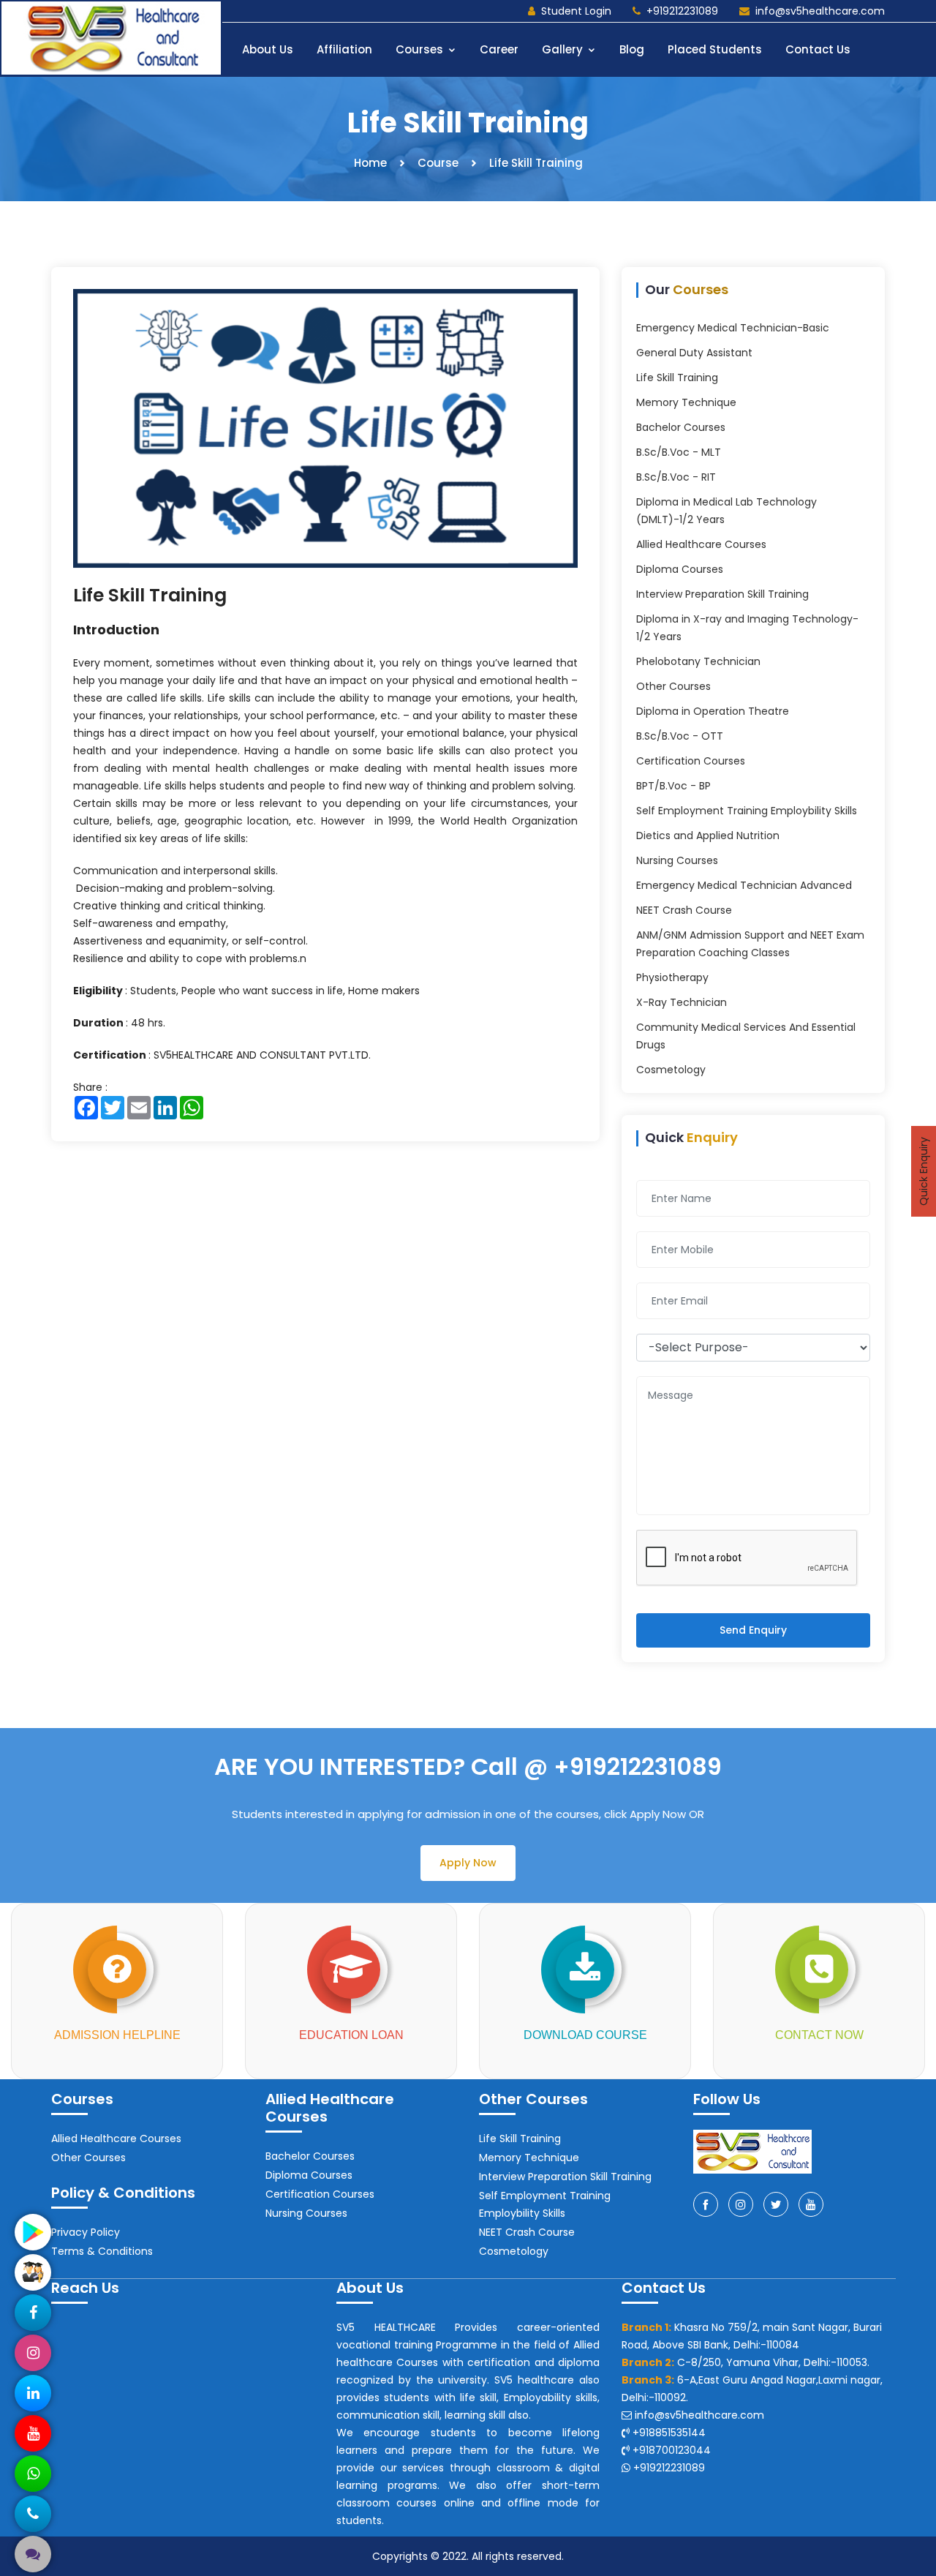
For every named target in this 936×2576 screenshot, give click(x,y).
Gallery (564, 49)
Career (499, 49)
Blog (632, 49)
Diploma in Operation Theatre (713, 711)
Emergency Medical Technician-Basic (733, 328)
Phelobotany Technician (698, 661)
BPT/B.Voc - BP (673, 786)
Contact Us (818, 49)
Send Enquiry (753, 1630)
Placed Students (715, 49)
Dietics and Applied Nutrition (708, 835)
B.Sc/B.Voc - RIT (676, 477)
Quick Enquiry (924, 1171)
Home (370, 163)
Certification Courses (691, 761)
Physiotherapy (672, 977)
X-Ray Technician (682, 1002)
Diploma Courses (680, 569)
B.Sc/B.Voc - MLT (679, 452)
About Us (268, 49)
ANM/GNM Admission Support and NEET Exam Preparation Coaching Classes (750, 944)
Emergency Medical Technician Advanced (744, 885)
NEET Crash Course (684, 910)
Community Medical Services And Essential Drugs (746, 1036)
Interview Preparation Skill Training (722, 594)
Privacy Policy (86, 2232)
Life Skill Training (150, 595)
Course (438, 163)
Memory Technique (686, 402)
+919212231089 (682, 11)
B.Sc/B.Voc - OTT (680, 736)
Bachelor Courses (681, 427)
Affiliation (344, 49)
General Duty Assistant (694, 353)
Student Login (576, 11)
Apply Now (468, 1863)
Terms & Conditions (102, 2251)
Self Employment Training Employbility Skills (747, 811)
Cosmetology (671, 1070)
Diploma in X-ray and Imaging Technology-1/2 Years (747, 628)
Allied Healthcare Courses (701, 544)
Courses (421, 49)
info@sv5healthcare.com (820, 11)
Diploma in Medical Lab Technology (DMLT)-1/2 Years (726, 511)
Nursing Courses (677, 860)
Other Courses (673, 686)
